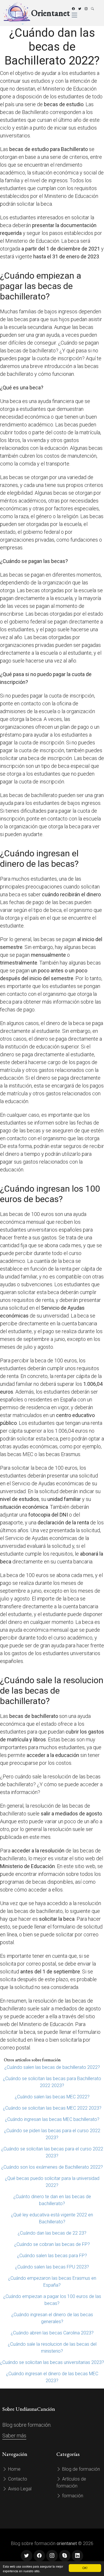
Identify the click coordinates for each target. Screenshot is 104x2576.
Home (14, 2469)
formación (72, 2496)
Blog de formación (80, 2469)
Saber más (14, 2436)
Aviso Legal (19, 2489)
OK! (85, 2568)
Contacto (17, 2479)
